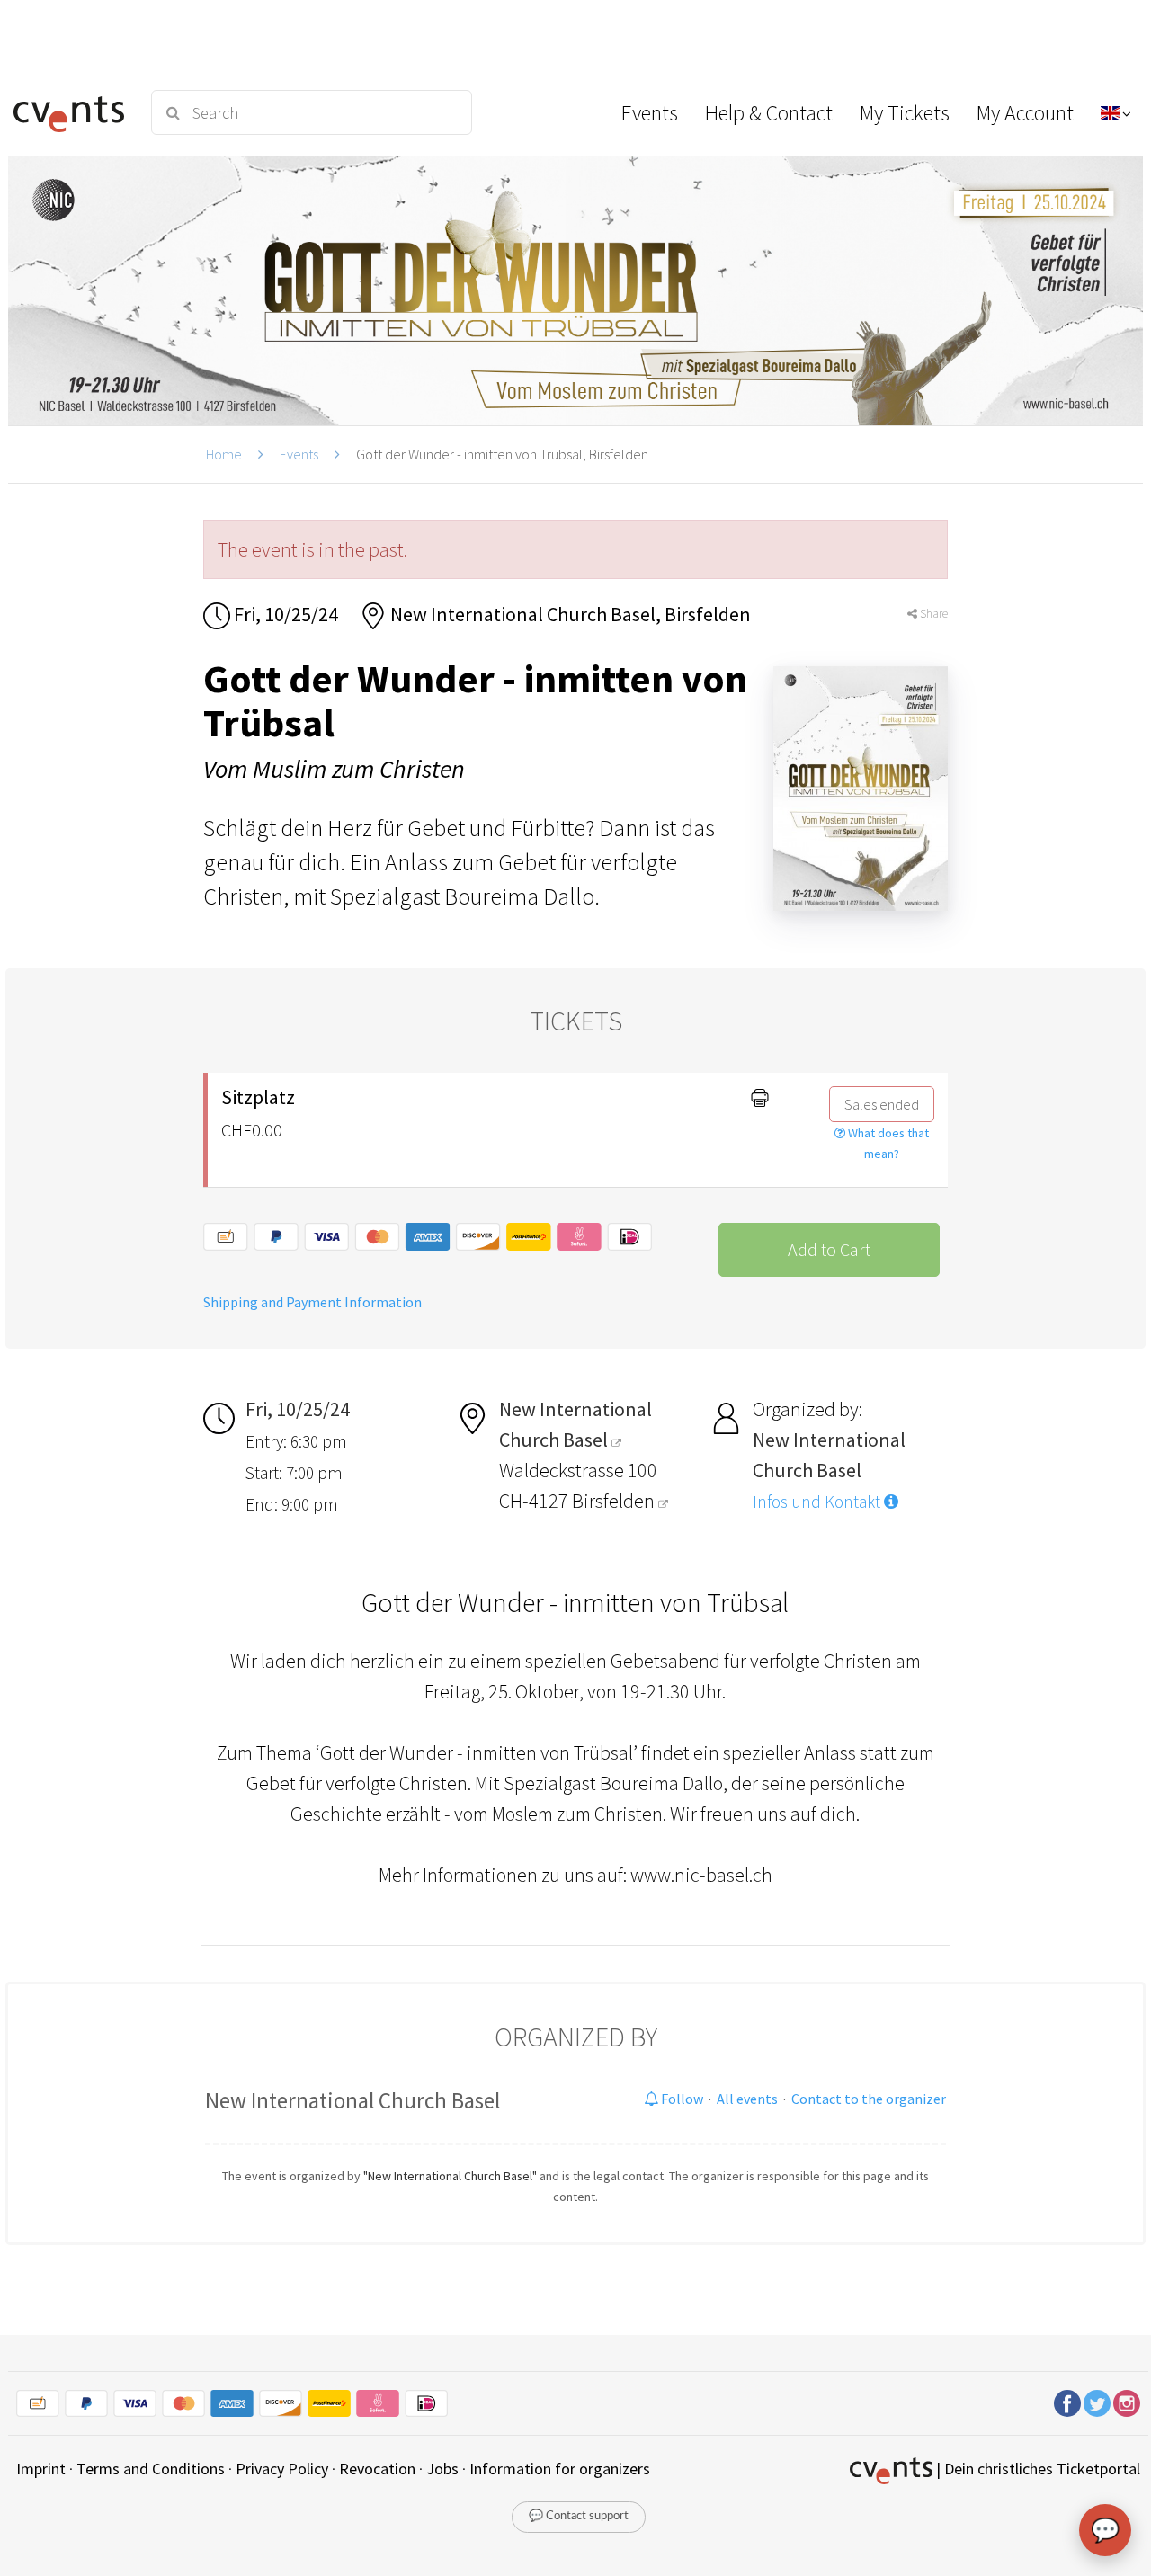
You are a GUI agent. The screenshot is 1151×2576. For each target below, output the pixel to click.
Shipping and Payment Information (312, 1302)
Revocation (377, 2469)
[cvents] (71, 112)
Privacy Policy (282, 2469)
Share (932, 614)
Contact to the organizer (869, 2099)
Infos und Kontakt (818, 1502)
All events (747, 2099)
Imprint (41, 2469)
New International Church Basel (352, 2100)
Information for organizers (560, 2469)
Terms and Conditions (151, 2469)
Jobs (442, 2469)
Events (299, 454)
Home (224, 454)
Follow (681, 2099)
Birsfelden (615, 1501)
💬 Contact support (579, 2516)
